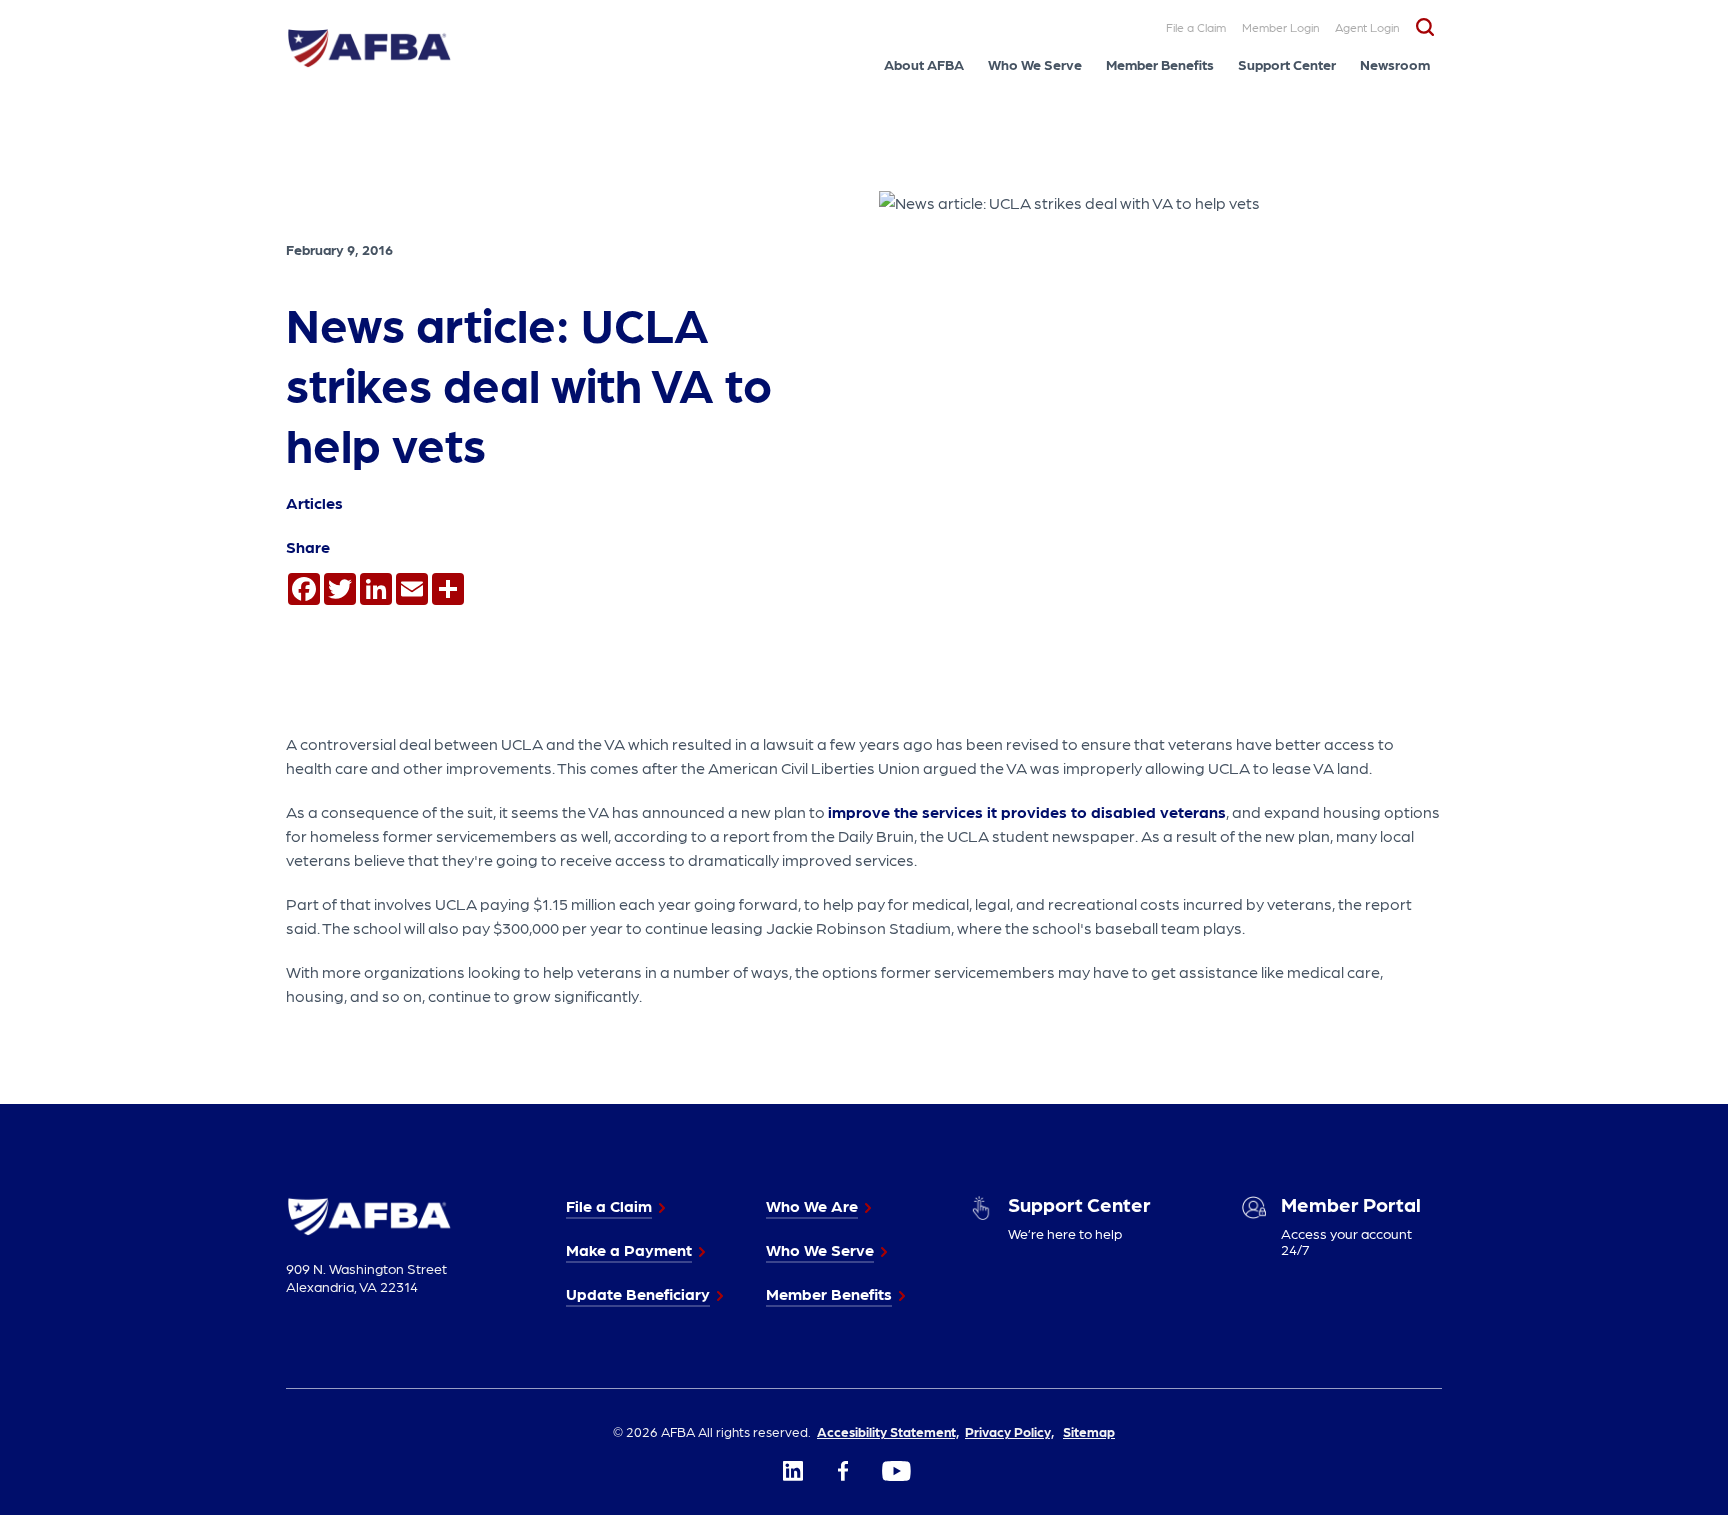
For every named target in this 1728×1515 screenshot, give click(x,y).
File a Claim (1196, 27)
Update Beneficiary (638, 1293)
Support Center (1287, 64)
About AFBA (924, 64)
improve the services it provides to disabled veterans (1027, 811)
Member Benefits (1160, 64)
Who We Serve (1035, 64)
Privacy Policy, (1009, 1431)
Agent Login (1367, 27)
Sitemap (1089, 1431)
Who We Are (812, 1205)
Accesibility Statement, (888, 1431)
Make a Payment (629, 1249)
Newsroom (1395, 64)
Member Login (1280, 27)
